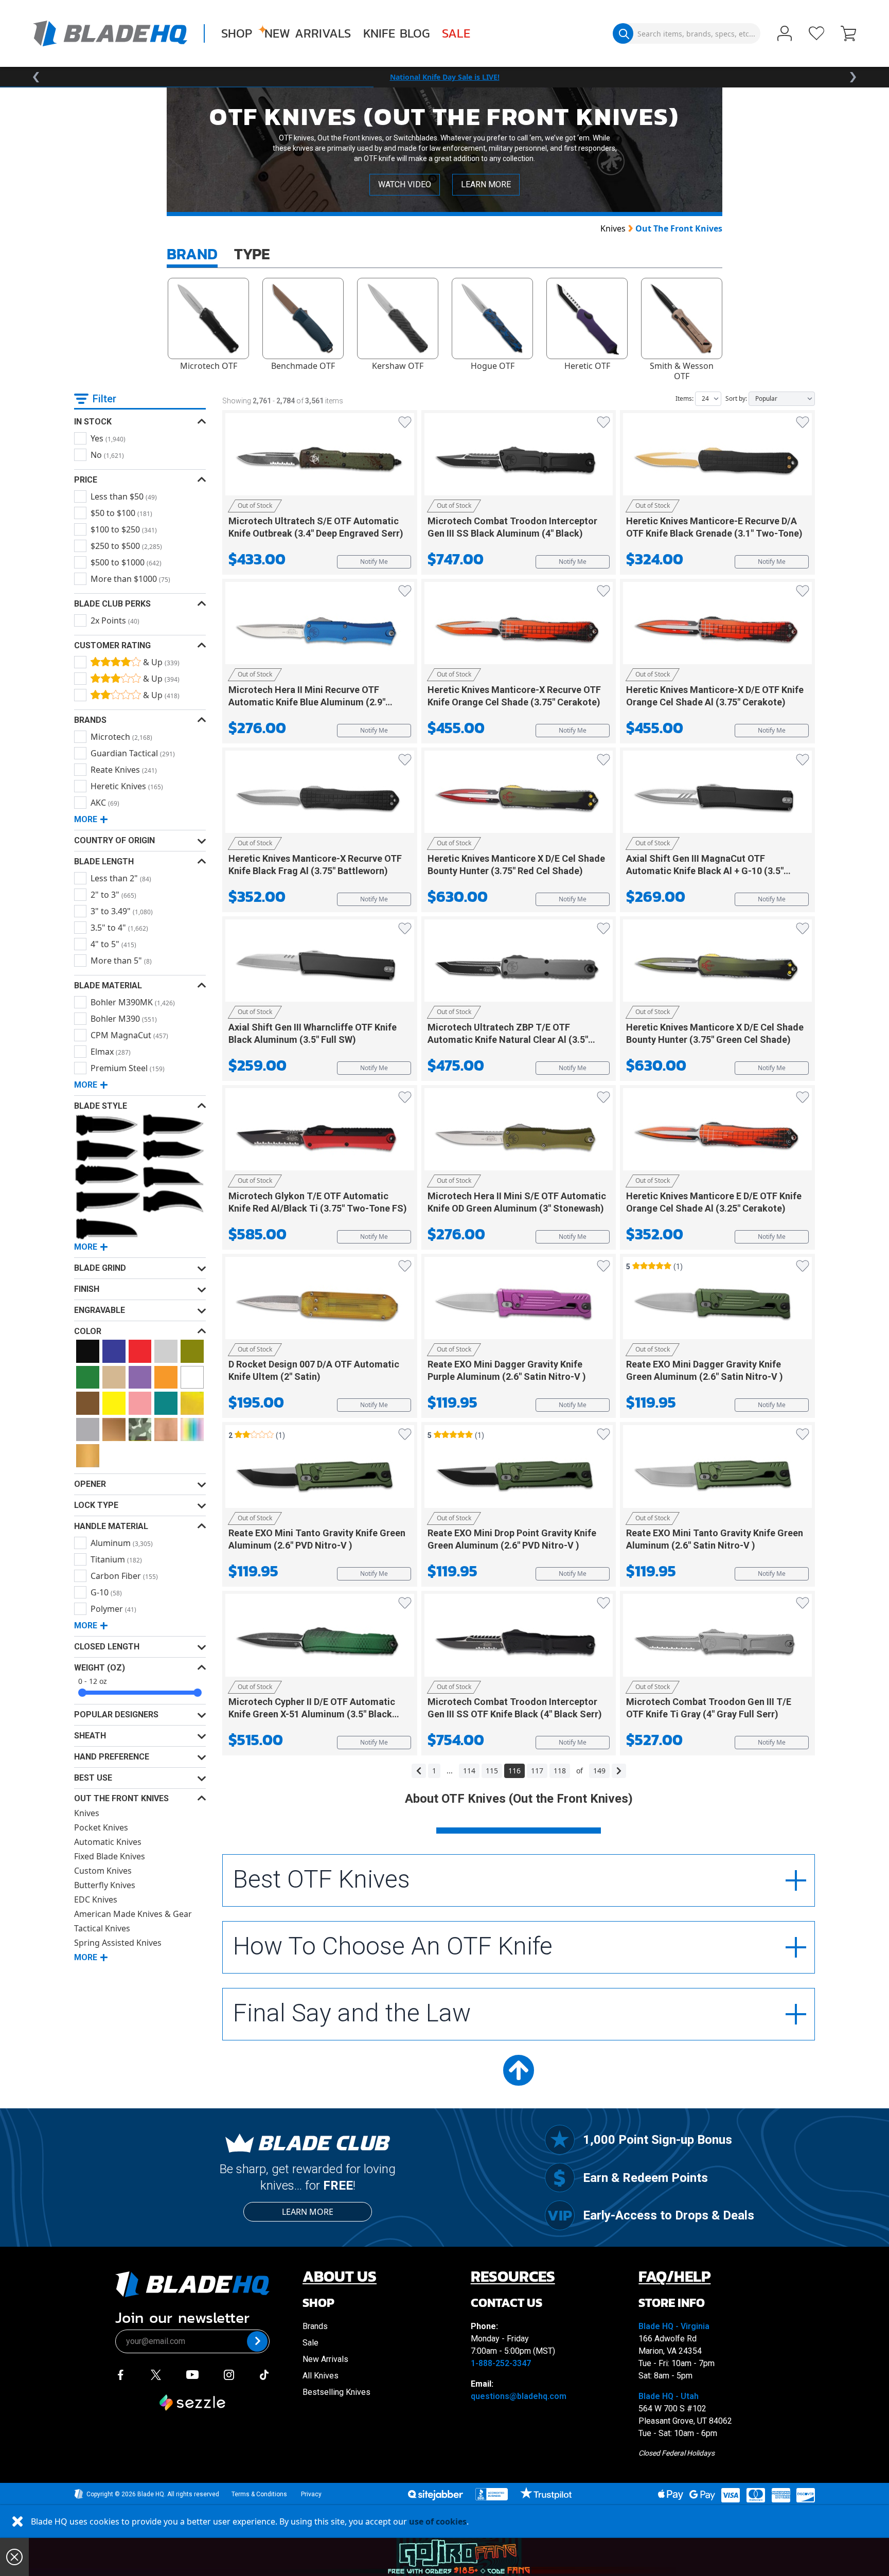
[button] (848, 34)
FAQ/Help (674, 2276)
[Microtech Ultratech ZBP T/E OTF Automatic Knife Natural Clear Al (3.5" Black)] (519, 964)
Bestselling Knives (336, 2392)
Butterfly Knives (105, 1885)
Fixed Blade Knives (110, 1856)
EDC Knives (96, 1899)
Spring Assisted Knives (118, 1943)
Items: (684, 398)
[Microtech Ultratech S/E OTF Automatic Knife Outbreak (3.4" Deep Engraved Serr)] (320, 458)
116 (514, 1771)
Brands (315, 2326)
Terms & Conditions (259, 2494)
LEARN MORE (486, 184)
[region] (444, 77)
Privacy (311, 2494)
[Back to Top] (519, 2070)
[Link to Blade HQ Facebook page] (120, 2374)
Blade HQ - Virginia (674, 2326)
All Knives (321, 2376)
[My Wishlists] (816, 33)
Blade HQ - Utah (669, 2396)
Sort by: (736, 398)
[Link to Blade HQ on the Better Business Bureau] (492, 2494)
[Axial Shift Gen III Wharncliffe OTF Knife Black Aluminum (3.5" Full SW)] (320, 964)
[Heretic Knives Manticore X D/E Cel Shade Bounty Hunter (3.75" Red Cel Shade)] (519, 795)
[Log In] (785, 34)
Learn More (308, 2212)
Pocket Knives (101, 1827)
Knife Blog (396, 33)
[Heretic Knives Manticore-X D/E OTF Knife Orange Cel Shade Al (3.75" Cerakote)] (717, 627)
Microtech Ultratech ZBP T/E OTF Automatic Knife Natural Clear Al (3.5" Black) (508, 1040)
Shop (237, 33)
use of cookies (438, 2521)
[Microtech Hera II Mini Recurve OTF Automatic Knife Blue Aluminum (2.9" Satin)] (320, 627)
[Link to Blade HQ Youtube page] (192, 2374)
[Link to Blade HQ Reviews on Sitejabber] (435, 2495)
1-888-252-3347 (501, 2363)
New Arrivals (308, 33)
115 (492, 1771)
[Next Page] (619, 1771)
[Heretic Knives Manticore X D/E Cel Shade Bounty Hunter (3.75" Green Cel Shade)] (717, 964)
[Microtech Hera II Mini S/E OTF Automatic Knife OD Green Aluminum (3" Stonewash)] (519, 1133)
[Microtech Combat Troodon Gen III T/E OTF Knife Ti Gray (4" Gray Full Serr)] (717, 1639)
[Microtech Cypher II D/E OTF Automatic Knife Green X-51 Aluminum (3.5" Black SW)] (320, 1639)
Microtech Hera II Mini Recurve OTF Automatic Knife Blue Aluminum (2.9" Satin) (307, 702)
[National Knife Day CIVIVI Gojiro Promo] (459, 2557)
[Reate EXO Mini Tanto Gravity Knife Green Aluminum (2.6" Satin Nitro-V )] (717, 1470)
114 (469, 1771)
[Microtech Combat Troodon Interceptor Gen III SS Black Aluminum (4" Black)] (519, 458)
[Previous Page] (419, 1771)
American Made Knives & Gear (133, 1914)
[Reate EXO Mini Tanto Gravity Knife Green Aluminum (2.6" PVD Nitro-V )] (320, 1470)
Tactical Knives (102, 1928)
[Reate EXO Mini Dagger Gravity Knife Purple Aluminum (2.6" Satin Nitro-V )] (519, 1302)
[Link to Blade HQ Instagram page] (229, 2374)
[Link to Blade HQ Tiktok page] (264, 2374)
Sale (456, 33)
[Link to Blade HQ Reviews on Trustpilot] (546, 2493)
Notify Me (374, 562)
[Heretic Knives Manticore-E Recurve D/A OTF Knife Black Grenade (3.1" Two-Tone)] (717, 458)
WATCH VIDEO (405, 184)
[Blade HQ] (110, 33)
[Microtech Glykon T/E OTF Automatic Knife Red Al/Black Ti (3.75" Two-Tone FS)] (320, 1133)
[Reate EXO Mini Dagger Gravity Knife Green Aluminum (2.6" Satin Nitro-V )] (717, 1302)
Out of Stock (255, 505)
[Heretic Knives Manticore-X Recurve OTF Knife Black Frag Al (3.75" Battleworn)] (320, 795)
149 (599, 1771)
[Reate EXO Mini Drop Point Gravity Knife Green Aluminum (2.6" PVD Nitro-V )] (519, 1470)
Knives (613, 228)
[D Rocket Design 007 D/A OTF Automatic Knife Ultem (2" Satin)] (320, 1302)
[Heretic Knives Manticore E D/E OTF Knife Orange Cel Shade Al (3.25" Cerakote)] (717, 1133)
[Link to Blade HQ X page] (156, 2374)
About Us (340, 2276)
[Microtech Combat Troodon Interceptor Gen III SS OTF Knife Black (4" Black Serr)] (519, 1639)
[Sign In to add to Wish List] (405, 422)
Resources (513, 2276)
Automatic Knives (108, 1842)
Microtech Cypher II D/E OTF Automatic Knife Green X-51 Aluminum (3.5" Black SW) (312, 1714)
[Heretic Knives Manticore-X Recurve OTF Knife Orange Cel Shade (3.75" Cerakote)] (519, 627)
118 (560, 1771)
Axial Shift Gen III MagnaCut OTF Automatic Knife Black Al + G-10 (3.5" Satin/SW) (705, 871)
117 (537, 1771)
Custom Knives (103, 1871)
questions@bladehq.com (519, 2396)
